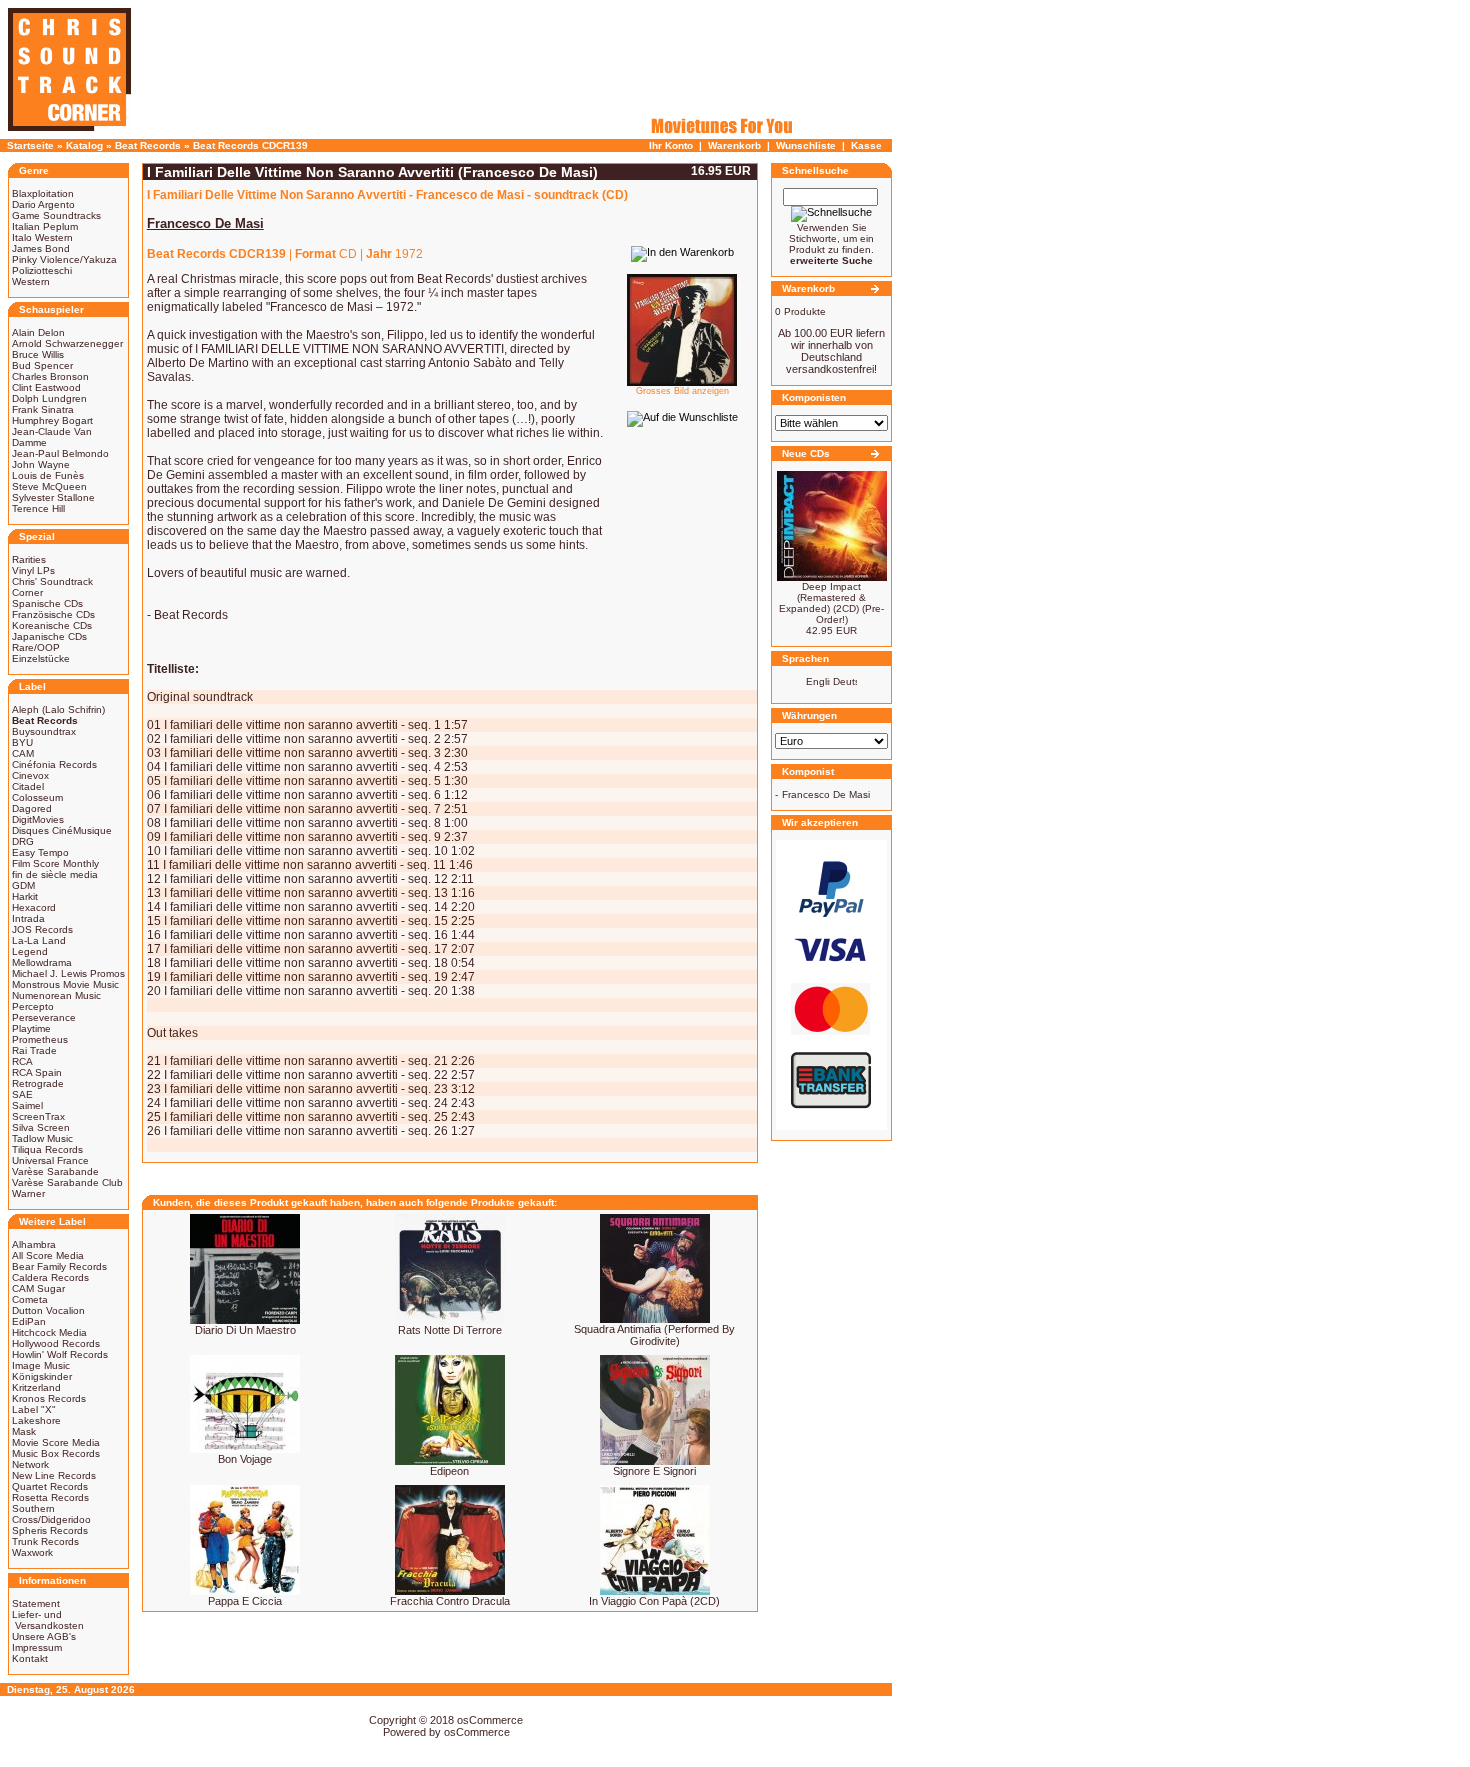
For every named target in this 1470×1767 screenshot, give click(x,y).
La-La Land (39, 940)
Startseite (30, 145)
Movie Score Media (56, 1442)
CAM (23, 753)
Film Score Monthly (55, 863)
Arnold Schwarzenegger (67, 343)
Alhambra (34, 1244)
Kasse (866, 145)
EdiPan (29, 1321)
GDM (23, 885)
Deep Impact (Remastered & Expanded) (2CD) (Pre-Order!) (831, 603)
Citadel (28, 786)
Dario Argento (43, 204)
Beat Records (148, 145)
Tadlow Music (42, 1138)
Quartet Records (50, 1486)
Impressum (37, 1647)
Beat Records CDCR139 (250, 145)
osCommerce (490, 1720)
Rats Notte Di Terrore (450, 1330)
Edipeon (449, 1471)
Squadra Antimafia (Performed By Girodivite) (654, 1335)
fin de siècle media (55, 874)
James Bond (41, 248)
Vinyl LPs (33, 570)
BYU (22, 742)
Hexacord (34, 907)
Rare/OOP (36, 647)
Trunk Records (45, 1541)
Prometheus (40, 1039)
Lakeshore (36, 1420)
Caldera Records (50, 1277)
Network (30, 1464)
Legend (30, 951)
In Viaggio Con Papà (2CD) (654, 1601)
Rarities (29, 559)
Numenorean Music (56, 995)
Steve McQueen (49, 486)
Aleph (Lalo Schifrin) (58, 709)
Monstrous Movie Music (65, 984)
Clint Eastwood (46, 387)
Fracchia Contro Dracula (450, 1601)
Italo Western (42, 237)
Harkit (25, 896)
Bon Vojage (245, 1459)
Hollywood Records (56, 1343)
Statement (36, 1603)
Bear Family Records (59, 1266)
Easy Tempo (40, 852)
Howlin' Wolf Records (60, 1354)
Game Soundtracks (56, 215)
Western (31, 281)
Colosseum (37, 797)
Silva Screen (41, 1127)
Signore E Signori (654, 1471)
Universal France (50, 1160)
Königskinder (42, 1376)
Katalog (84, 145)
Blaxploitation (43, 193)
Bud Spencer (42, 365)
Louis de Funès (48, 475)
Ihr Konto (671, 145)
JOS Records (42, 929)
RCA (22, 1061)
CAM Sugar (38, 1288)
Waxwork (32, 1552)
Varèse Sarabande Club (67, 1182)
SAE (22, 1094)
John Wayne (41, 464)
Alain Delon (38, 332)
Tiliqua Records (47, 1149)
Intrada (28, 918)
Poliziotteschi (42, 270)
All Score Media (48, 1255)
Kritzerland (36, 1387)
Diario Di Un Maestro (245, 1330)
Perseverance (44, 1017)
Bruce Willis (38, 354)
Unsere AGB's (44, 1636)
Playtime (31, 1028)
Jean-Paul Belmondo (60, 453)
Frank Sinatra (43, 409)
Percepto (33, 1006)
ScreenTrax (38, 1116)
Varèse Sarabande (55, 1171)
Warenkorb (734, 145)
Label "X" (34, 1409)
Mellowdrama (42, 962)
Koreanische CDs (52, 625)
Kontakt (30, 1658)
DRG (23, 841)
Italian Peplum (45, 226)
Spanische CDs (47, 603)
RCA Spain (37, 1072)
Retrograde (38, 1083)
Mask (24, 1431)
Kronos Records (49, 1398)
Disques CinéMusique (62, 830)
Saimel (27, 1105)
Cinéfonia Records (54, 764)
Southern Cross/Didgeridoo (51, 1514)
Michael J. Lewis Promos (68, 973)
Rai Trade (34, 1050)
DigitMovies (38, 819)
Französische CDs (53, 614)
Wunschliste (806, 145)
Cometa (30, 1299)
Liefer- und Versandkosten (48, 1620)
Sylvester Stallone (53, 497)
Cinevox (30, 775)
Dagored (32, 808)
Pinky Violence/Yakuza (64, 259)
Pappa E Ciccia (245, 1601)
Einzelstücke (41, 658)
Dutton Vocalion (48, 1310)
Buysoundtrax (44, 731)
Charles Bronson (50, 376)
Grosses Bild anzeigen (682, 391)
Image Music (41, 1365)
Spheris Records (50, 1530)
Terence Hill (38, 508)
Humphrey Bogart (52, 420)
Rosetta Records (50, 1497)
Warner (28, 1193)
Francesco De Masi (826, 794)
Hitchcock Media (49, 1332)
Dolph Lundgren (49, 398)
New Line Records (54, 1475)
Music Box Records (56, 1453)
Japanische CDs (49, 636)
